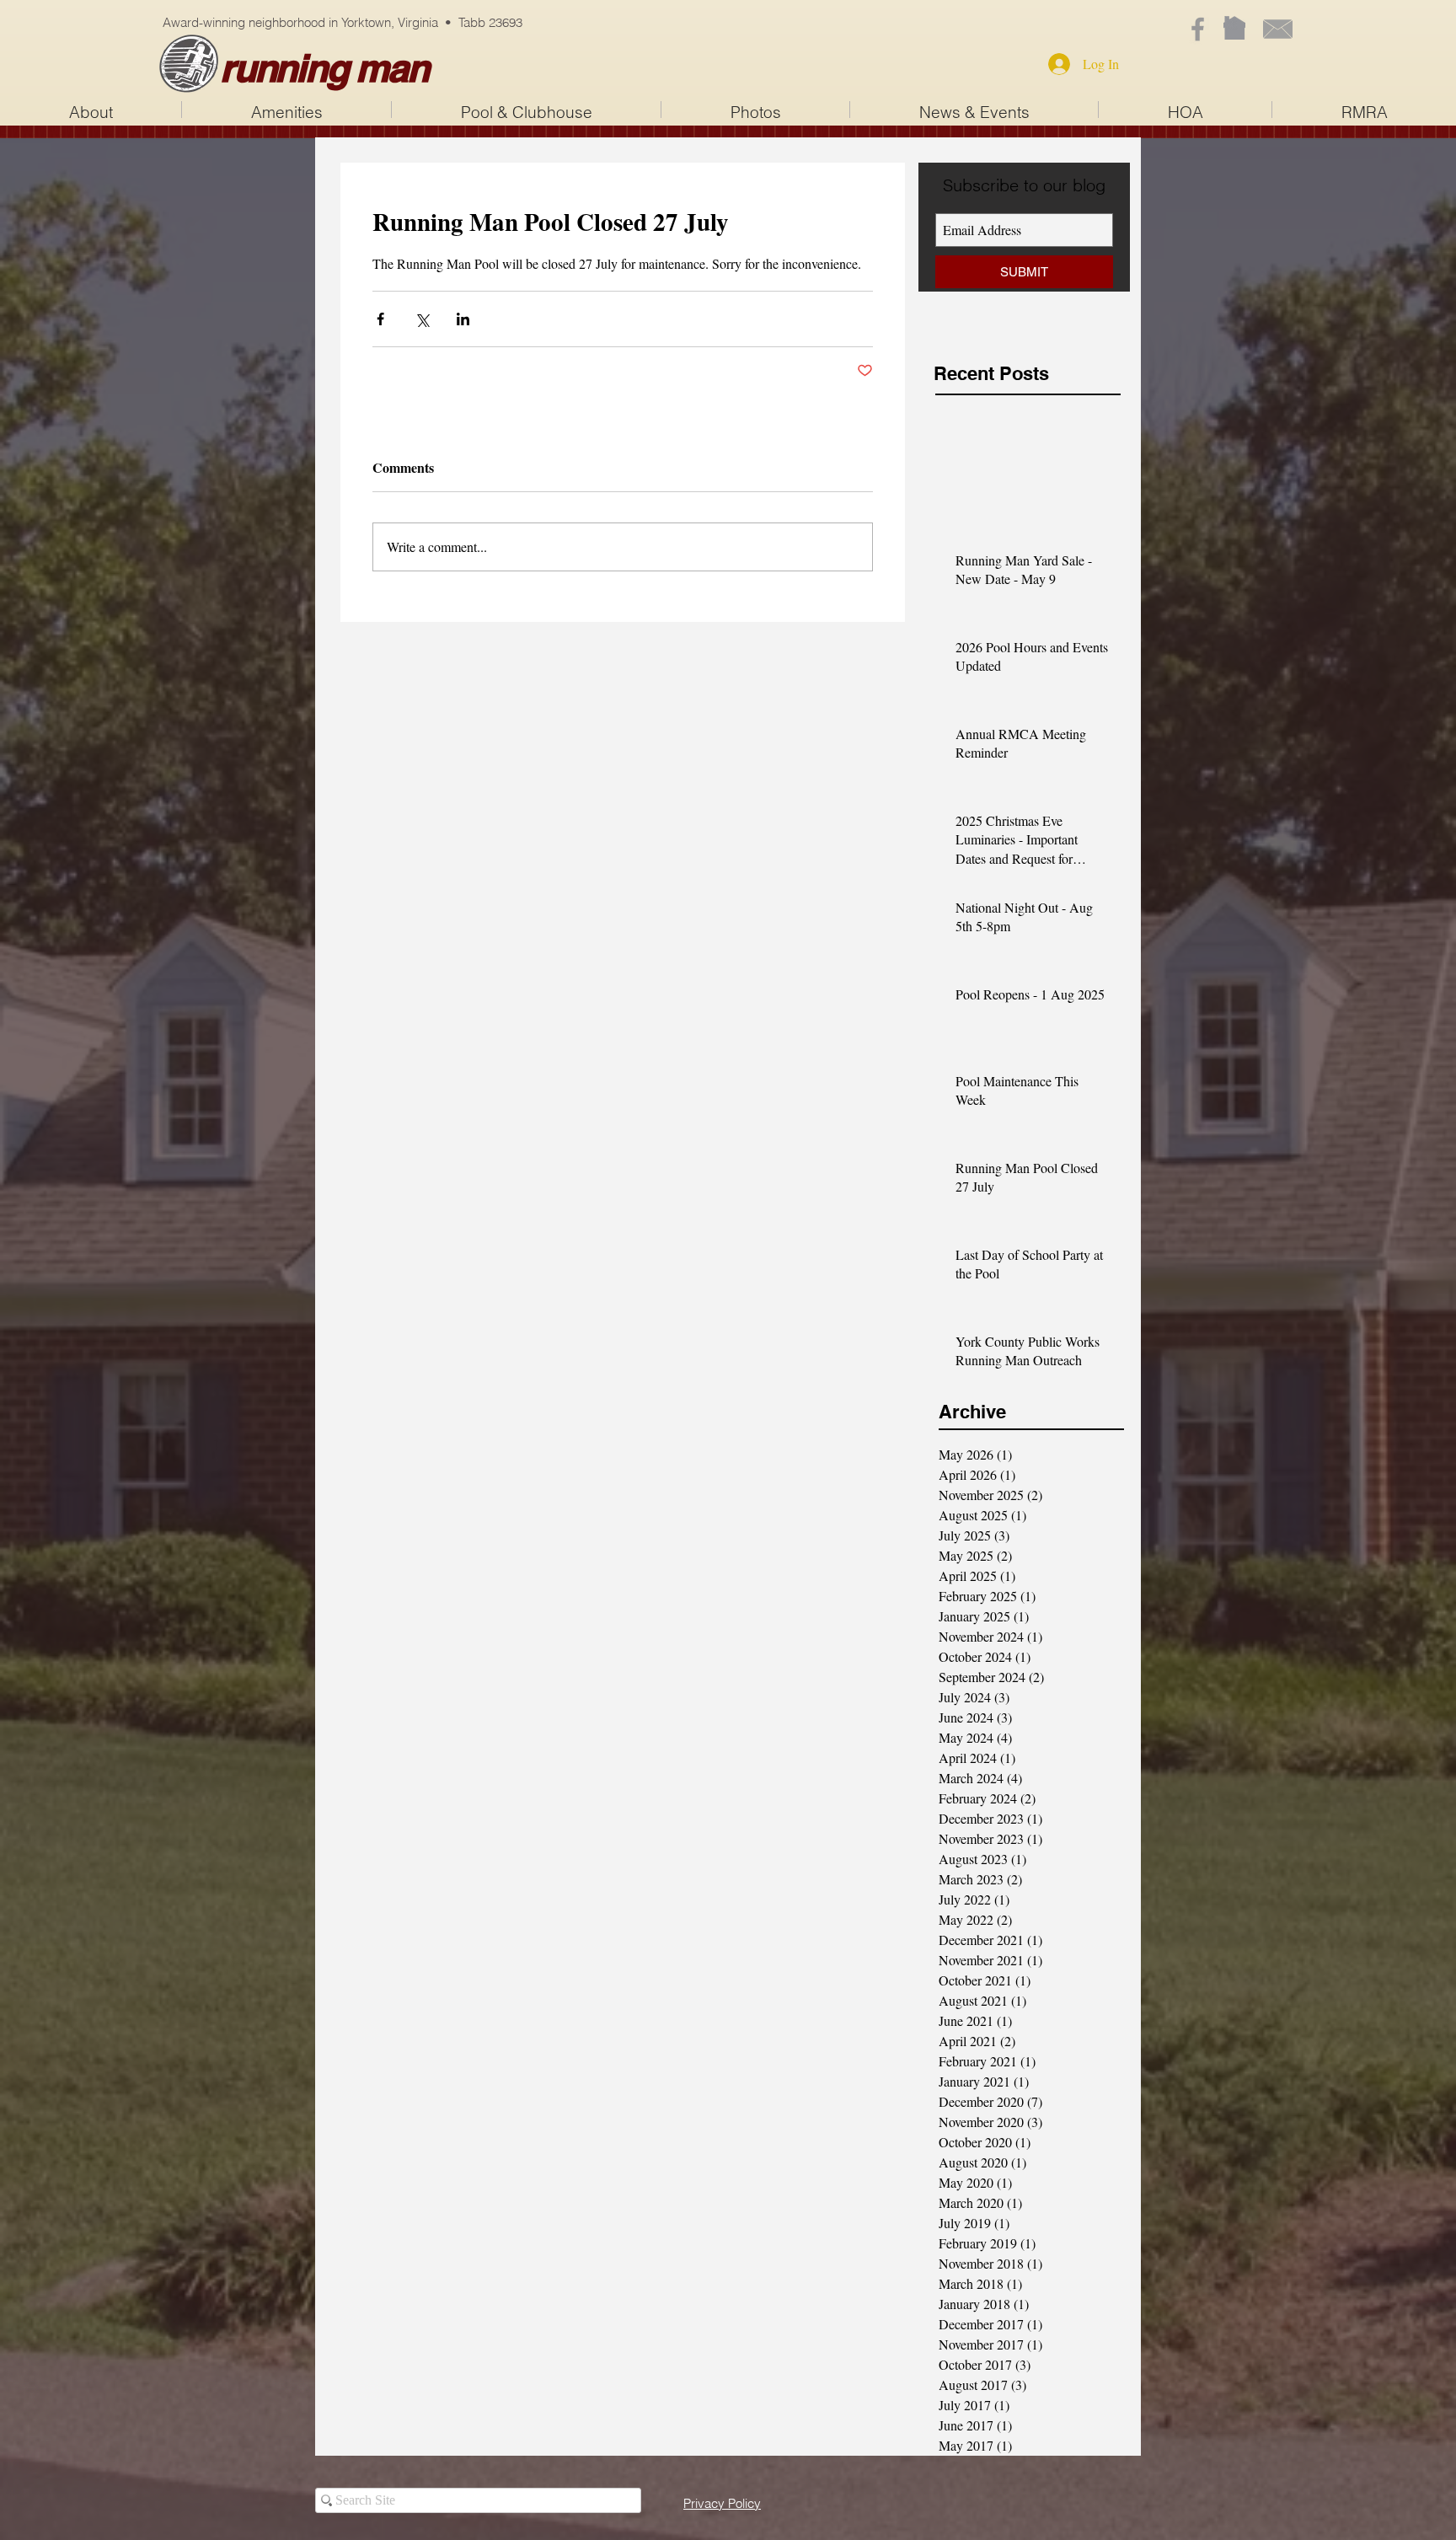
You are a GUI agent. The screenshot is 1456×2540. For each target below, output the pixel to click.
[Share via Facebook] (380, 319)
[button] (526, 110)
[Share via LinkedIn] (463, 319)
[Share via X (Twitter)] (422, 319)
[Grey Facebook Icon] (1198, 29)
